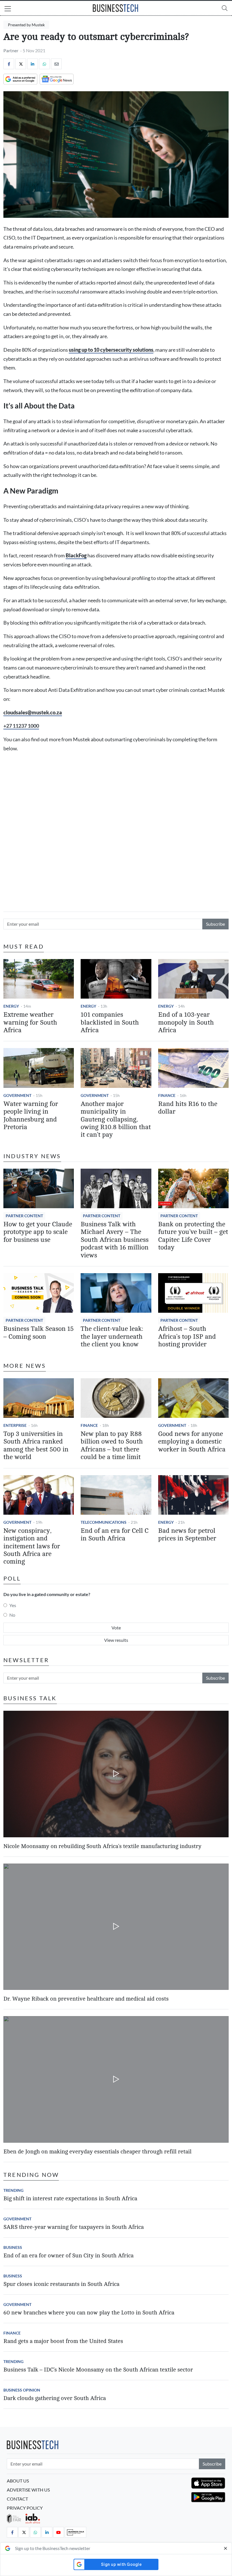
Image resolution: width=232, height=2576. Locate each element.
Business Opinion (22, 2390)
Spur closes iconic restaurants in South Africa (61, 2284)
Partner (11, 50)
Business (13, 2247)
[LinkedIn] (33, 64)
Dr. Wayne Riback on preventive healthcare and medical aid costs (86, 1999)
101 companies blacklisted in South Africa (110, 1022)
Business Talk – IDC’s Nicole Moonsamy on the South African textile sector (98, 2370)
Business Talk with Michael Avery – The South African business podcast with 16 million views (115, 1240)
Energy (11, 1006)
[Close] (225, 2548)
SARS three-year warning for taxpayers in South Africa (74, 2227)
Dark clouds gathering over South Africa (55, 2398)
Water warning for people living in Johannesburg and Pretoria (31, 1116)
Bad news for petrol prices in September (187, 1535)
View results (116, 1640)
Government (17, 1095)
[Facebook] (9, 64)
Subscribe (215, 924)
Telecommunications (104, 1522)
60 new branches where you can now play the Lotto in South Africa (89, 2313)
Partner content (24, 1216)
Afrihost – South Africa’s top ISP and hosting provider (187, 1337)
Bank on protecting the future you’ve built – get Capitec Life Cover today (193, 1236)
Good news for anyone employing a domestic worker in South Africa (192, 1442)
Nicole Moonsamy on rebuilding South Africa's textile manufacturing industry (102, 1846)
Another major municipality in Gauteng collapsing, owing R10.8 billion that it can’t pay (116, 1119)
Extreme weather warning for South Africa (30, 1022)
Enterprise (15, 1425)
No (12, 1615)
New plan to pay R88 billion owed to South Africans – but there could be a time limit (112, 1445)
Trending (13, 2190)
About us (18, 2481)
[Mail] (56, 64)
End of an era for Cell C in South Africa (115, 1535)
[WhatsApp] (44, 64)
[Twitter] (21, 64)
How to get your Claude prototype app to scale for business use (38, 1232)
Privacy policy (25, 2508)
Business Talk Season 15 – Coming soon (38, 1333)
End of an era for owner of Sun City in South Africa (68, 2256)
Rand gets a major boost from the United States (63, 2341)
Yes (13, 1605)
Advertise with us (28, 2490)
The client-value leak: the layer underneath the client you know (112, 1337)
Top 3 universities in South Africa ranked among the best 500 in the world (36, 1445)
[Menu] (8, 9)
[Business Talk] (76, 2532)
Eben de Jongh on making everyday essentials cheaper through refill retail (97, 2152)
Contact (17, 2499)
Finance (167, 1095)
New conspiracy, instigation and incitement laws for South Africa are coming (32, 1546)
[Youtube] (59, 2532)
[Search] (225, 8)
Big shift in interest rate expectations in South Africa (70, 2198)
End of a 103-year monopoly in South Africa (186, 1022)
